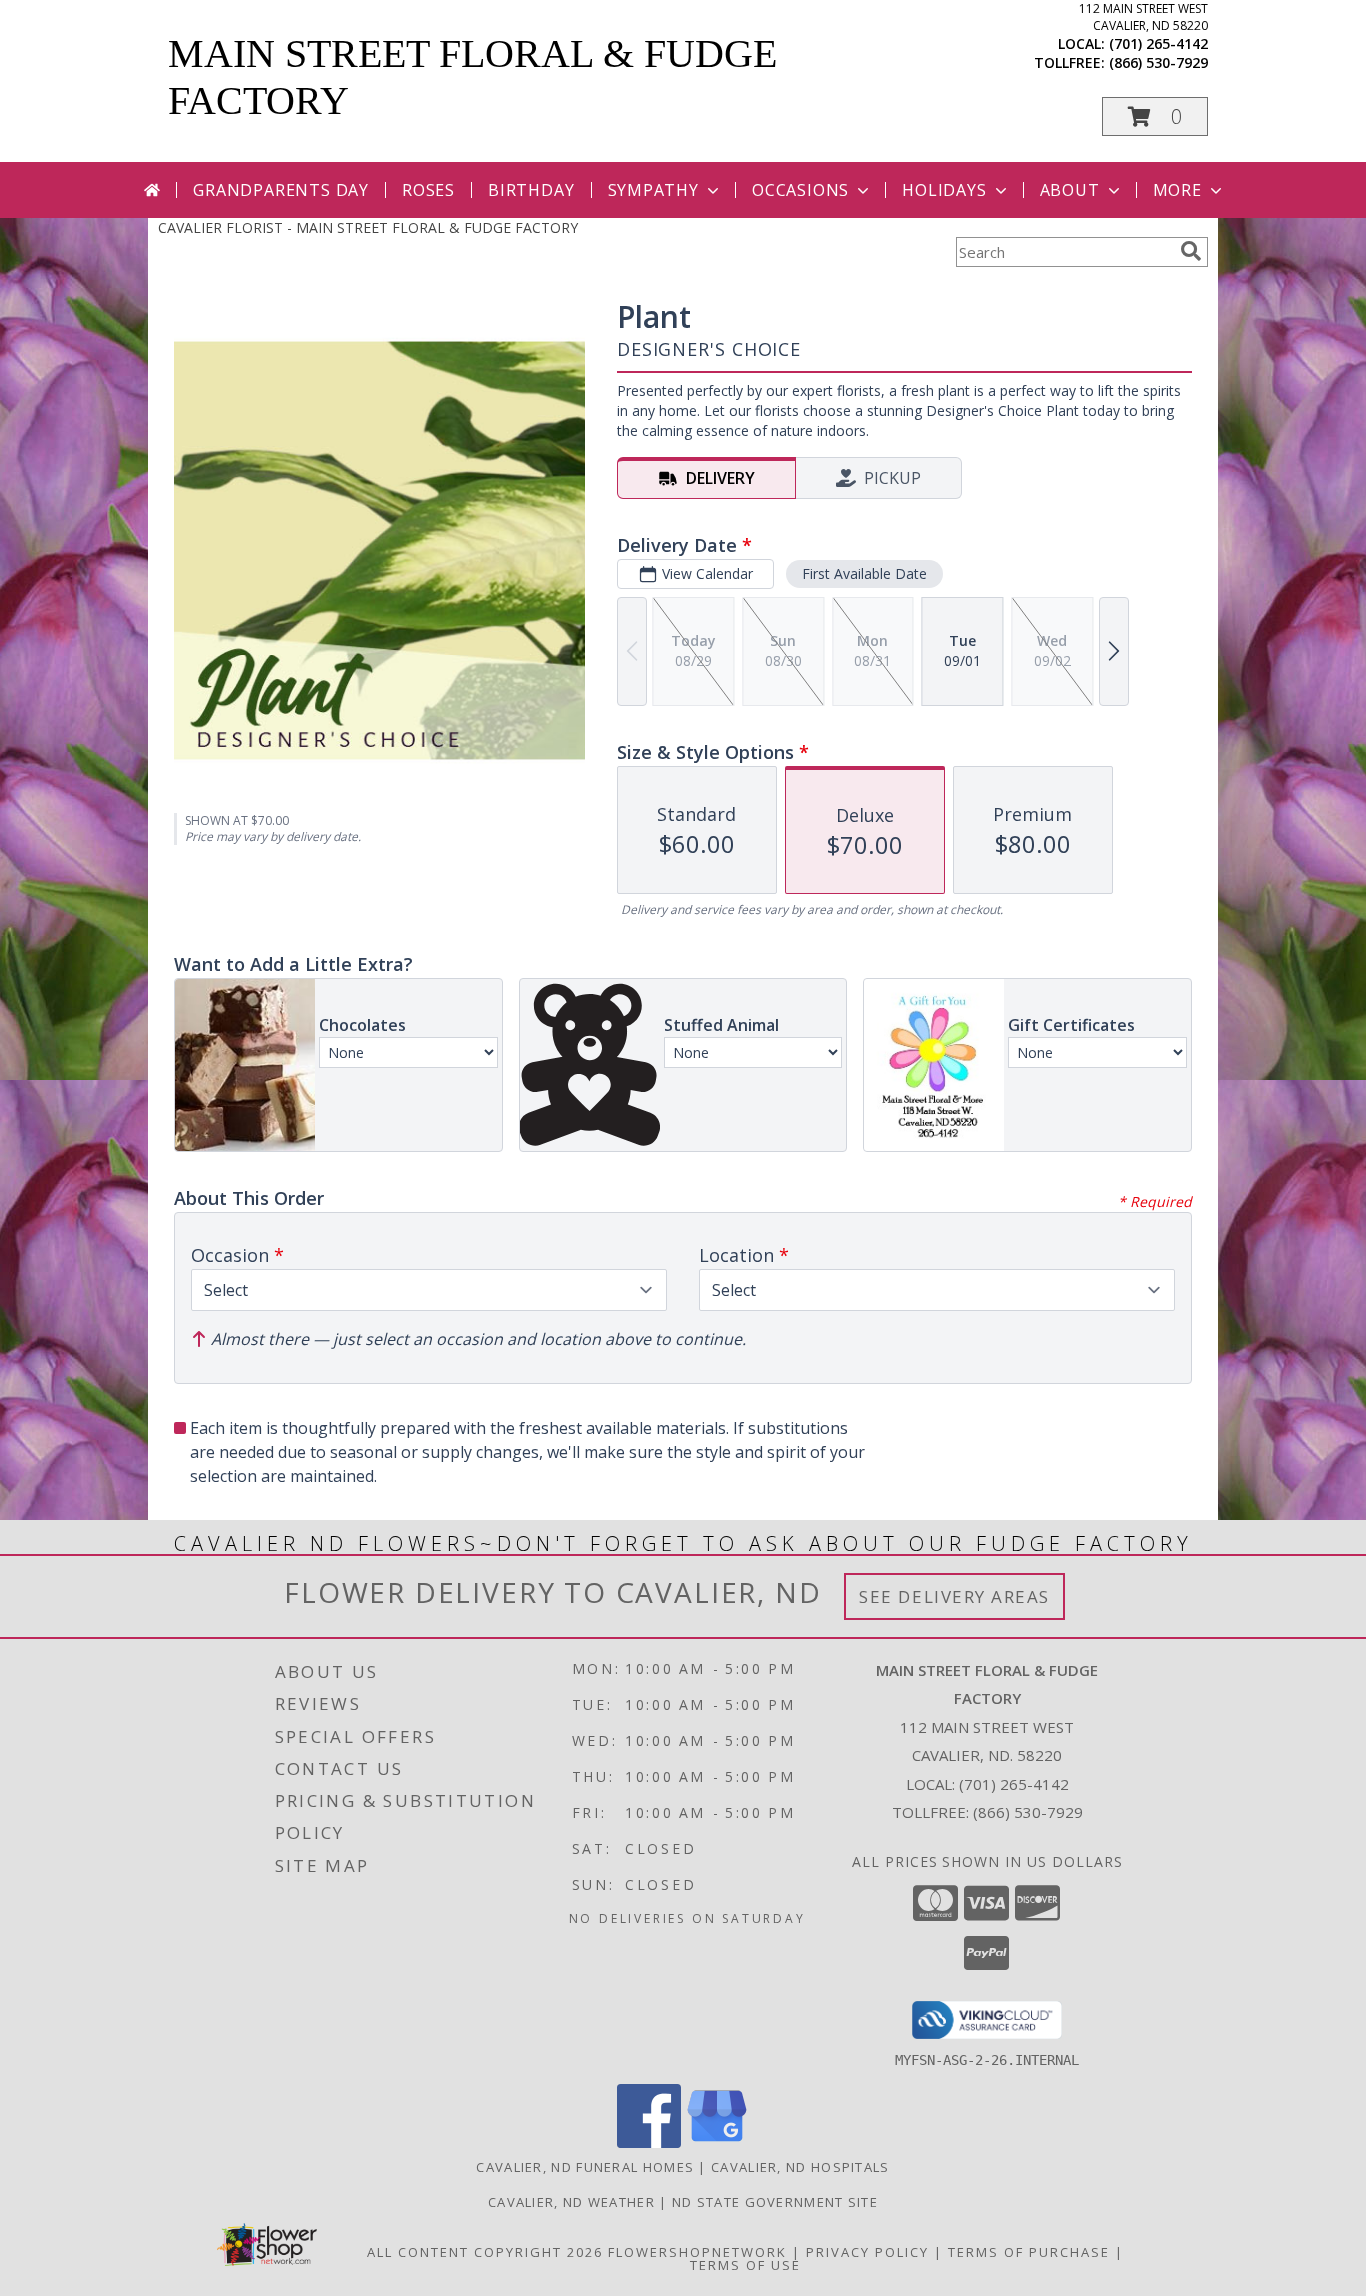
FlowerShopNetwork (697, 2252)
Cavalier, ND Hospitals (800, 2167)
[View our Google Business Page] (717, 2142)
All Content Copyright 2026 (485, 2252)
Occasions (800, 190)
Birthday (531, 190)
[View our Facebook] (649, 2142)
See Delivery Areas (954, 1596)
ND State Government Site (775, 2202)
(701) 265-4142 (1158, 43)
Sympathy (653, 190)
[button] (1155, 116)
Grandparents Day (281, 190)
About (1070, 190)
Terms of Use (745, 2265)
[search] (1191, 251)
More (1177, 190)
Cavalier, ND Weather (571, 2202)
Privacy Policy (867, 2252)
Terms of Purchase (1029, 2252)
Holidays (944, 190)
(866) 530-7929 (1158, 62)
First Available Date (864, 573)
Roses (428, 190)
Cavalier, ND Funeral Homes (585, 2167)
